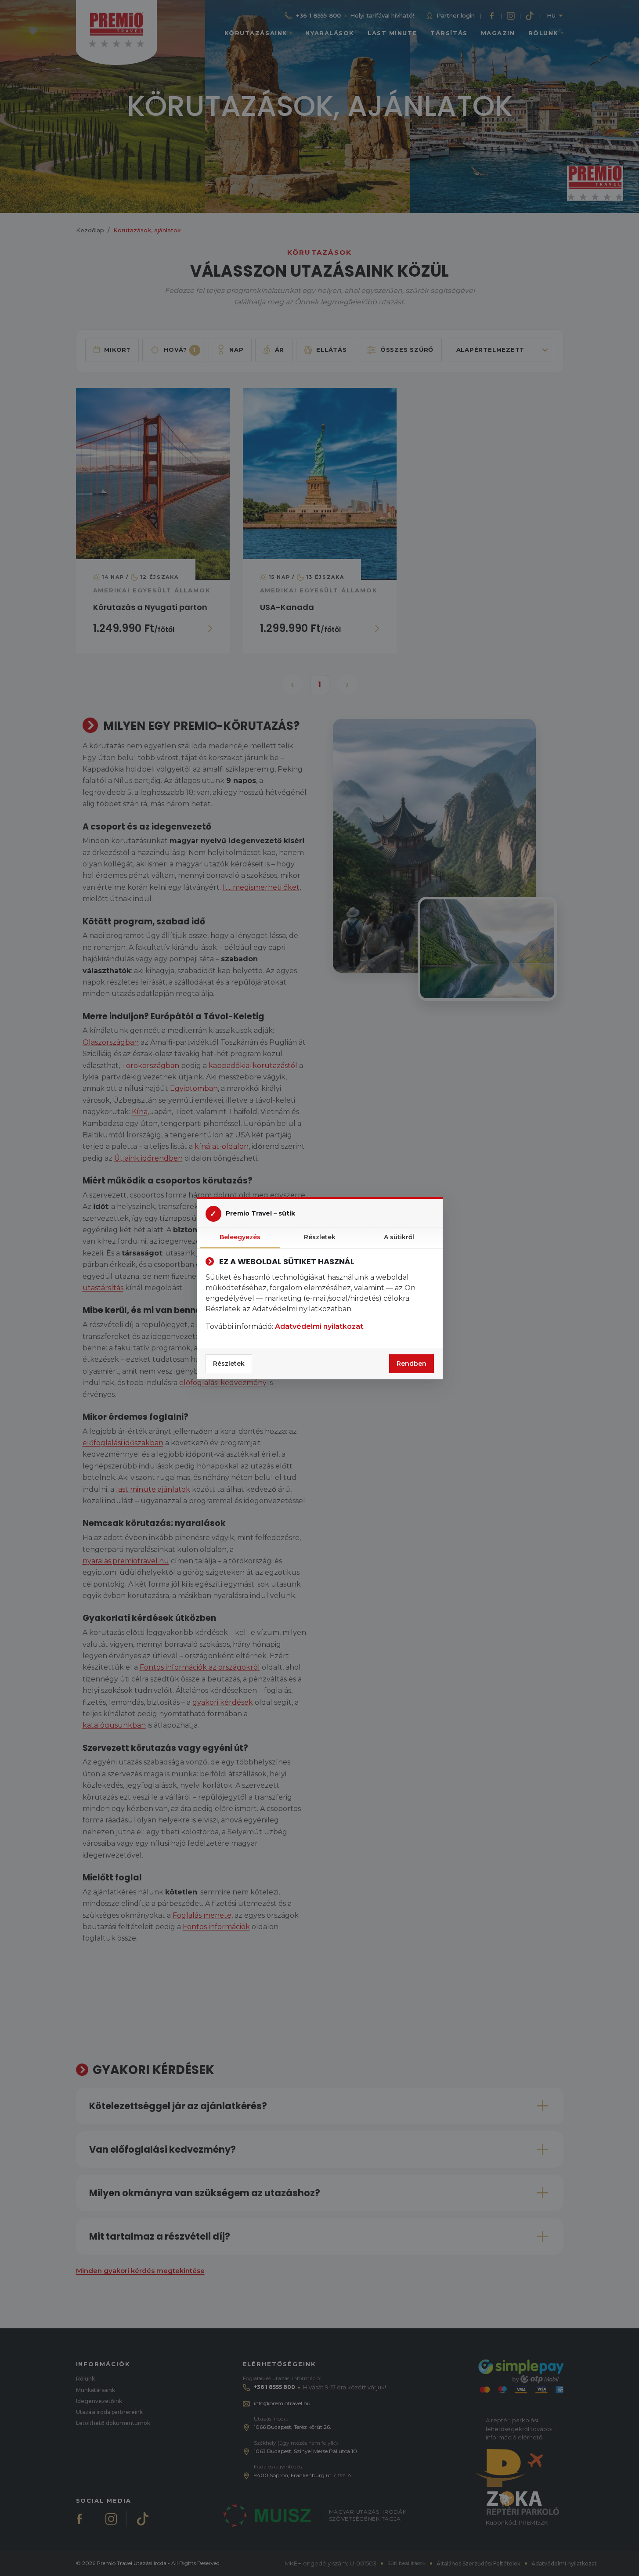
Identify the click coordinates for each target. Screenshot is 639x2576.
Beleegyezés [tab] (240, 1237)
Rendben (412, 1364)
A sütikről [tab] (399, 1237)
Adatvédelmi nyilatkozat (319, 1326)
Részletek (229, 1364)
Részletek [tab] (320, 1237)
